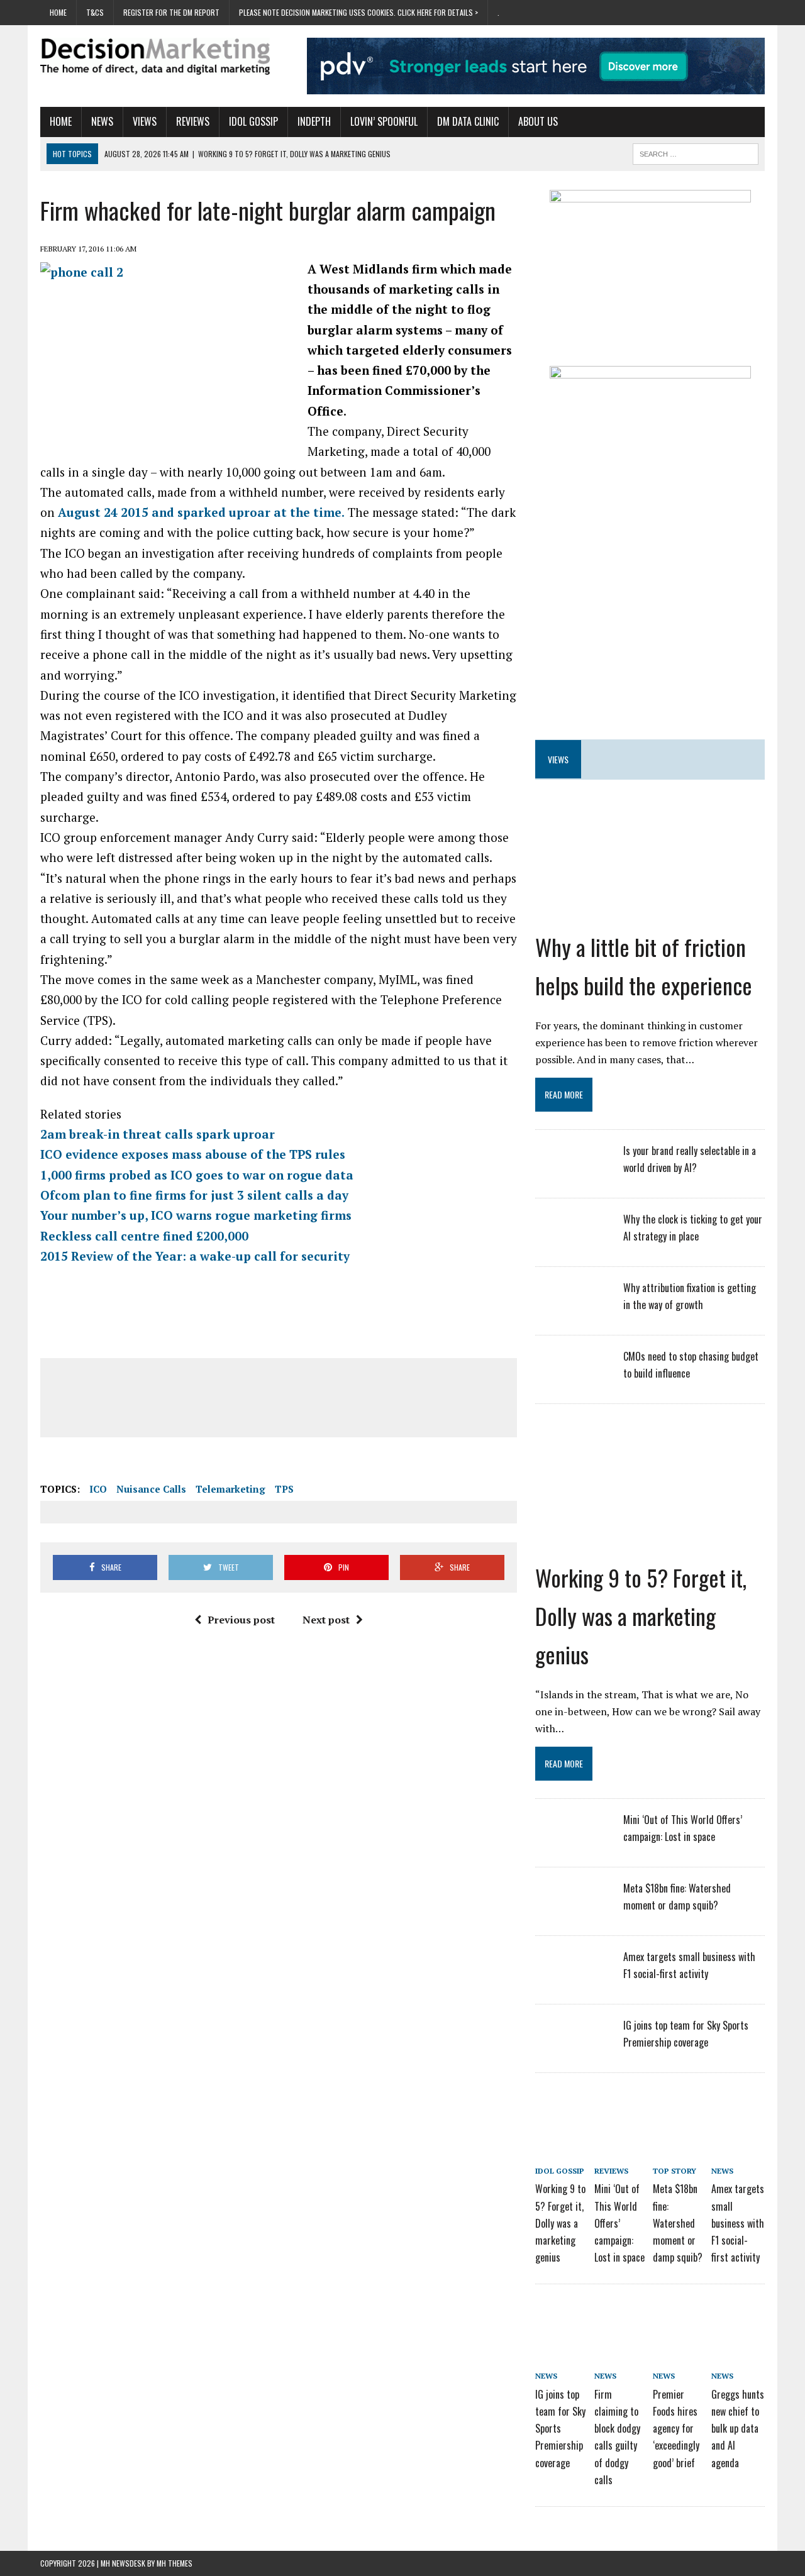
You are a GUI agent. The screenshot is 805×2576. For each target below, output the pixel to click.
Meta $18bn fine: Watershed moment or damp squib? (678, 2223)
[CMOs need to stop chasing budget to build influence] (573, 1381)
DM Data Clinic (468, 121)
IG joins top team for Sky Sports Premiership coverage (560, 2429)
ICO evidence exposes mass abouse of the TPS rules (193, 1154)
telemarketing (230, 1489)
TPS (284, 1489)
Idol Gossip (253, 121)
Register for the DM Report (171, 12)
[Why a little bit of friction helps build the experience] (650, 912)
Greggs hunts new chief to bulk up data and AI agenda (738, 2429)
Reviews (193, 121)
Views (145, 121)
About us (538, 121)
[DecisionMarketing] (155, 56)
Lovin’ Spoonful (384, 121)
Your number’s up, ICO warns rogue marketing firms (196, 1215)
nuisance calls (151, 1489)
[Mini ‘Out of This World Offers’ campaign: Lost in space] (573, 1845)
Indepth (314, 121)
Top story (675, 2171)
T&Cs (95, 12)
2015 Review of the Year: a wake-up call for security (195, 1256)
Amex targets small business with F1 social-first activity (738, 2223)
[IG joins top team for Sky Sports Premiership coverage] (573, 2050)
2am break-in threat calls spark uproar (158, 1134)
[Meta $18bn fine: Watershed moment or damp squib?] (573, 1913)
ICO (98, 1489)
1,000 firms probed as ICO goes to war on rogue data (197, 1175)
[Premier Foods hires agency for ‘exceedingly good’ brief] (679, 2324)
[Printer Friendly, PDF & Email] (75, 1464)
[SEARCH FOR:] (696, 152)
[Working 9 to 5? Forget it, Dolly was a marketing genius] (650, 1543)
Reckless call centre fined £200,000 (144, 1236)
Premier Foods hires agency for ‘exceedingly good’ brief (676, 2429)
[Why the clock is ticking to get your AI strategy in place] (573, 1244)
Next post (326, 1620)
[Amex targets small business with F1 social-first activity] (573, 1982)
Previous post (241, 1620)
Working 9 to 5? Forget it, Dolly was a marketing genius (641, 1616)
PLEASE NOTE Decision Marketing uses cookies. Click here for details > (358, 12)
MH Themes (175, 2563)
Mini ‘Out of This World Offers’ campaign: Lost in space (619, 2223)
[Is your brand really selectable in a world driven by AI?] (573, 1176)
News (102, 121)
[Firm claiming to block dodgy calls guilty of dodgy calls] (621, 2324)
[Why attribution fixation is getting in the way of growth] (573, 1313)
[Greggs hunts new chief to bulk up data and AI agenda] (738, 2324)
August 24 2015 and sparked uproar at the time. (201, 512)
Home (58, 12)
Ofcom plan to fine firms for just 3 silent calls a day (194, 1195)
